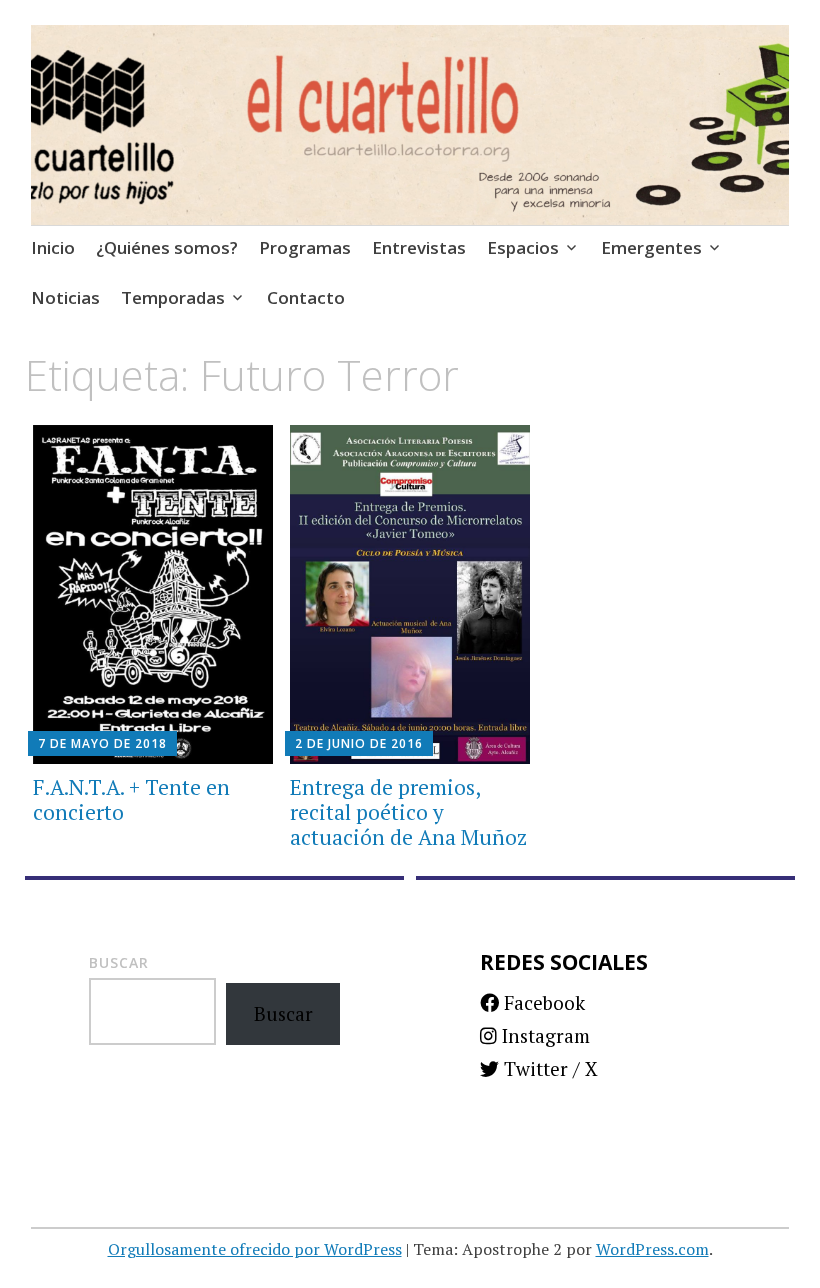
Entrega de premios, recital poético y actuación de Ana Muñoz (408, 812)
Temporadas (173, 297)
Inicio (53, 247)
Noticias (65, 297)
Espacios (523, 247)
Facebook (542, 1002)
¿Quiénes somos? (167, 247)
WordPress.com (652, 1249)
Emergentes (651, 247)
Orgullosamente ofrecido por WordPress (255, 1249)
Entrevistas (419, 247)
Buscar (119, 962)
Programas (305, 247)
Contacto (306, 297)
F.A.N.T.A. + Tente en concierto (131, 799)
